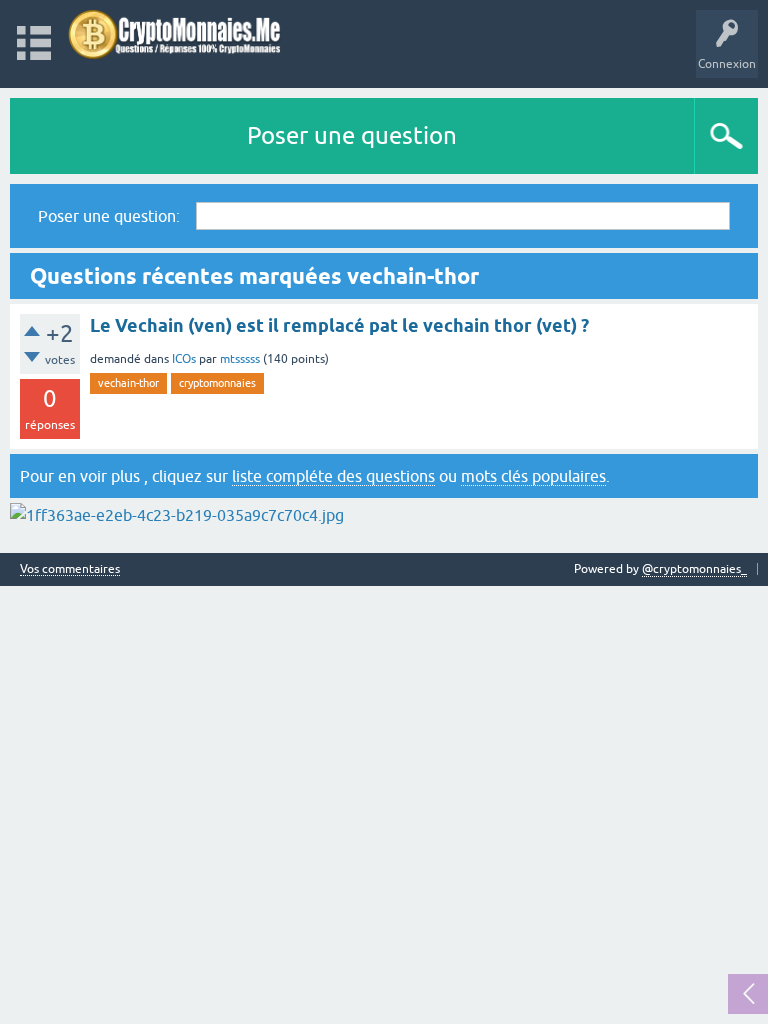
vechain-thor (128, 383)
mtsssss (240, 359)
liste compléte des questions (333, 476)
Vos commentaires (70, 569)
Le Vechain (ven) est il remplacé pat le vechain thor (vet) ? (339, 325)
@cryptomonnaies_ (694, 569)
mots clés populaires (533, 476)
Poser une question (352, 135)
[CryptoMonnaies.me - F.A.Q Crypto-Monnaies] (174, 34)
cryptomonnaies (217, 383)
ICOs (184, 359)
